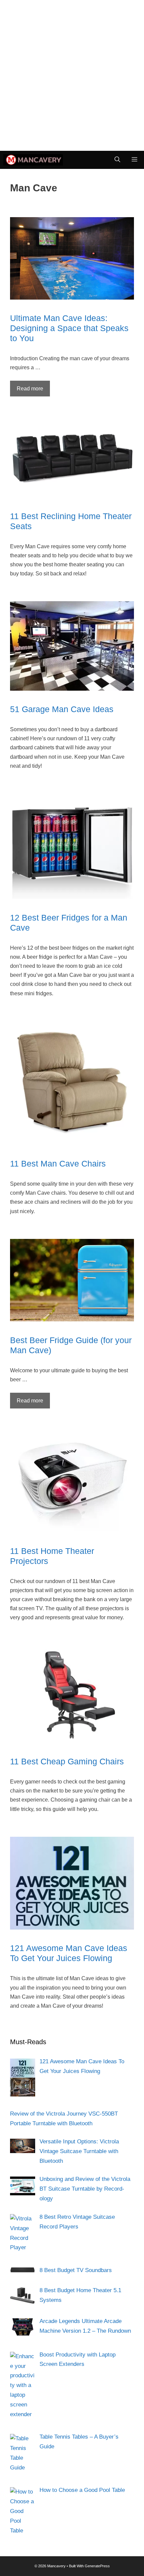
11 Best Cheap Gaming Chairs (67, 1761)
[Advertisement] (72, 75)
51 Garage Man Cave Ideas (62, 709)
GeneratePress (97, 2566)
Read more (30, 389)
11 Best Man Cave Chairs (58, 1164)
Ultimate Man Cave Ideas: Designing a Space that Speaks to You (69, 328)
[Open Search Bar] (117, 160)
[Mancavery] (33, 160)
